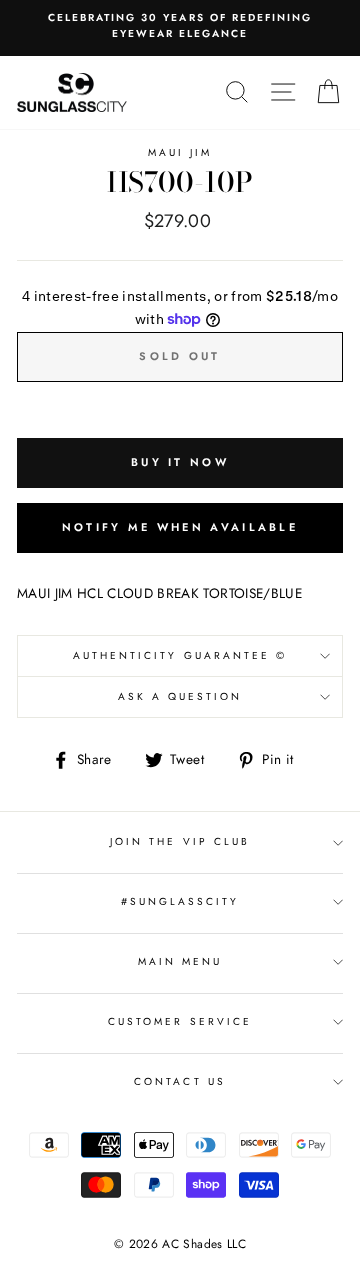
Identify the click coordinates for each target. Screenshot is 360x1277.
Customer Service (180, 1021)
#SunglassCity (180, 901)
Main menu (180, 961)
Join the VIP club (180, 841)
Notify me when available (180, 527)
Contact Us (180, 1081)
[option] (180, 26)
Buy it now (180, 462)
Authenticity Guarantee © (180, 655)
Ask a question (180, 696)
